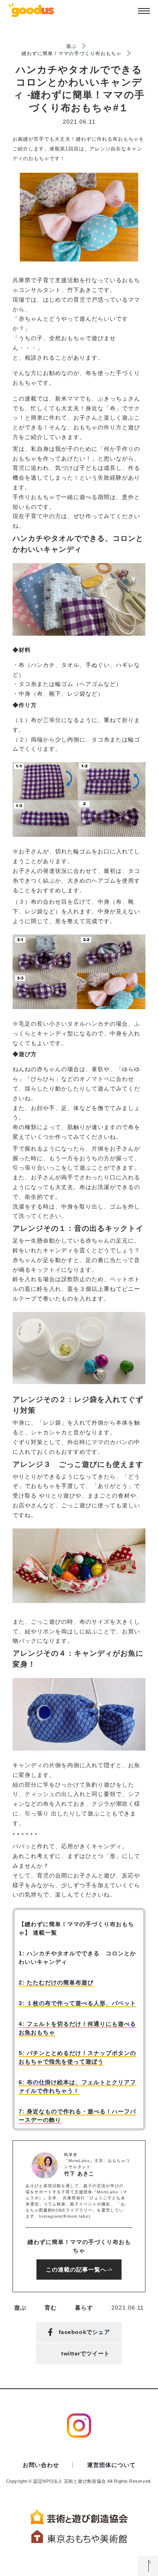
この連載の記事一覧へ (76, 2270)
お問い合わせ (41, 2465)
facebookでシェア (84, 2332)
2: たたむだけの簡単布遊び (56, 1982)
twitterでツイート (85, 2353)
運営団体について (111, 2465)
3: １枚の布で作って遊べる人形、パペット (77, 2003)
